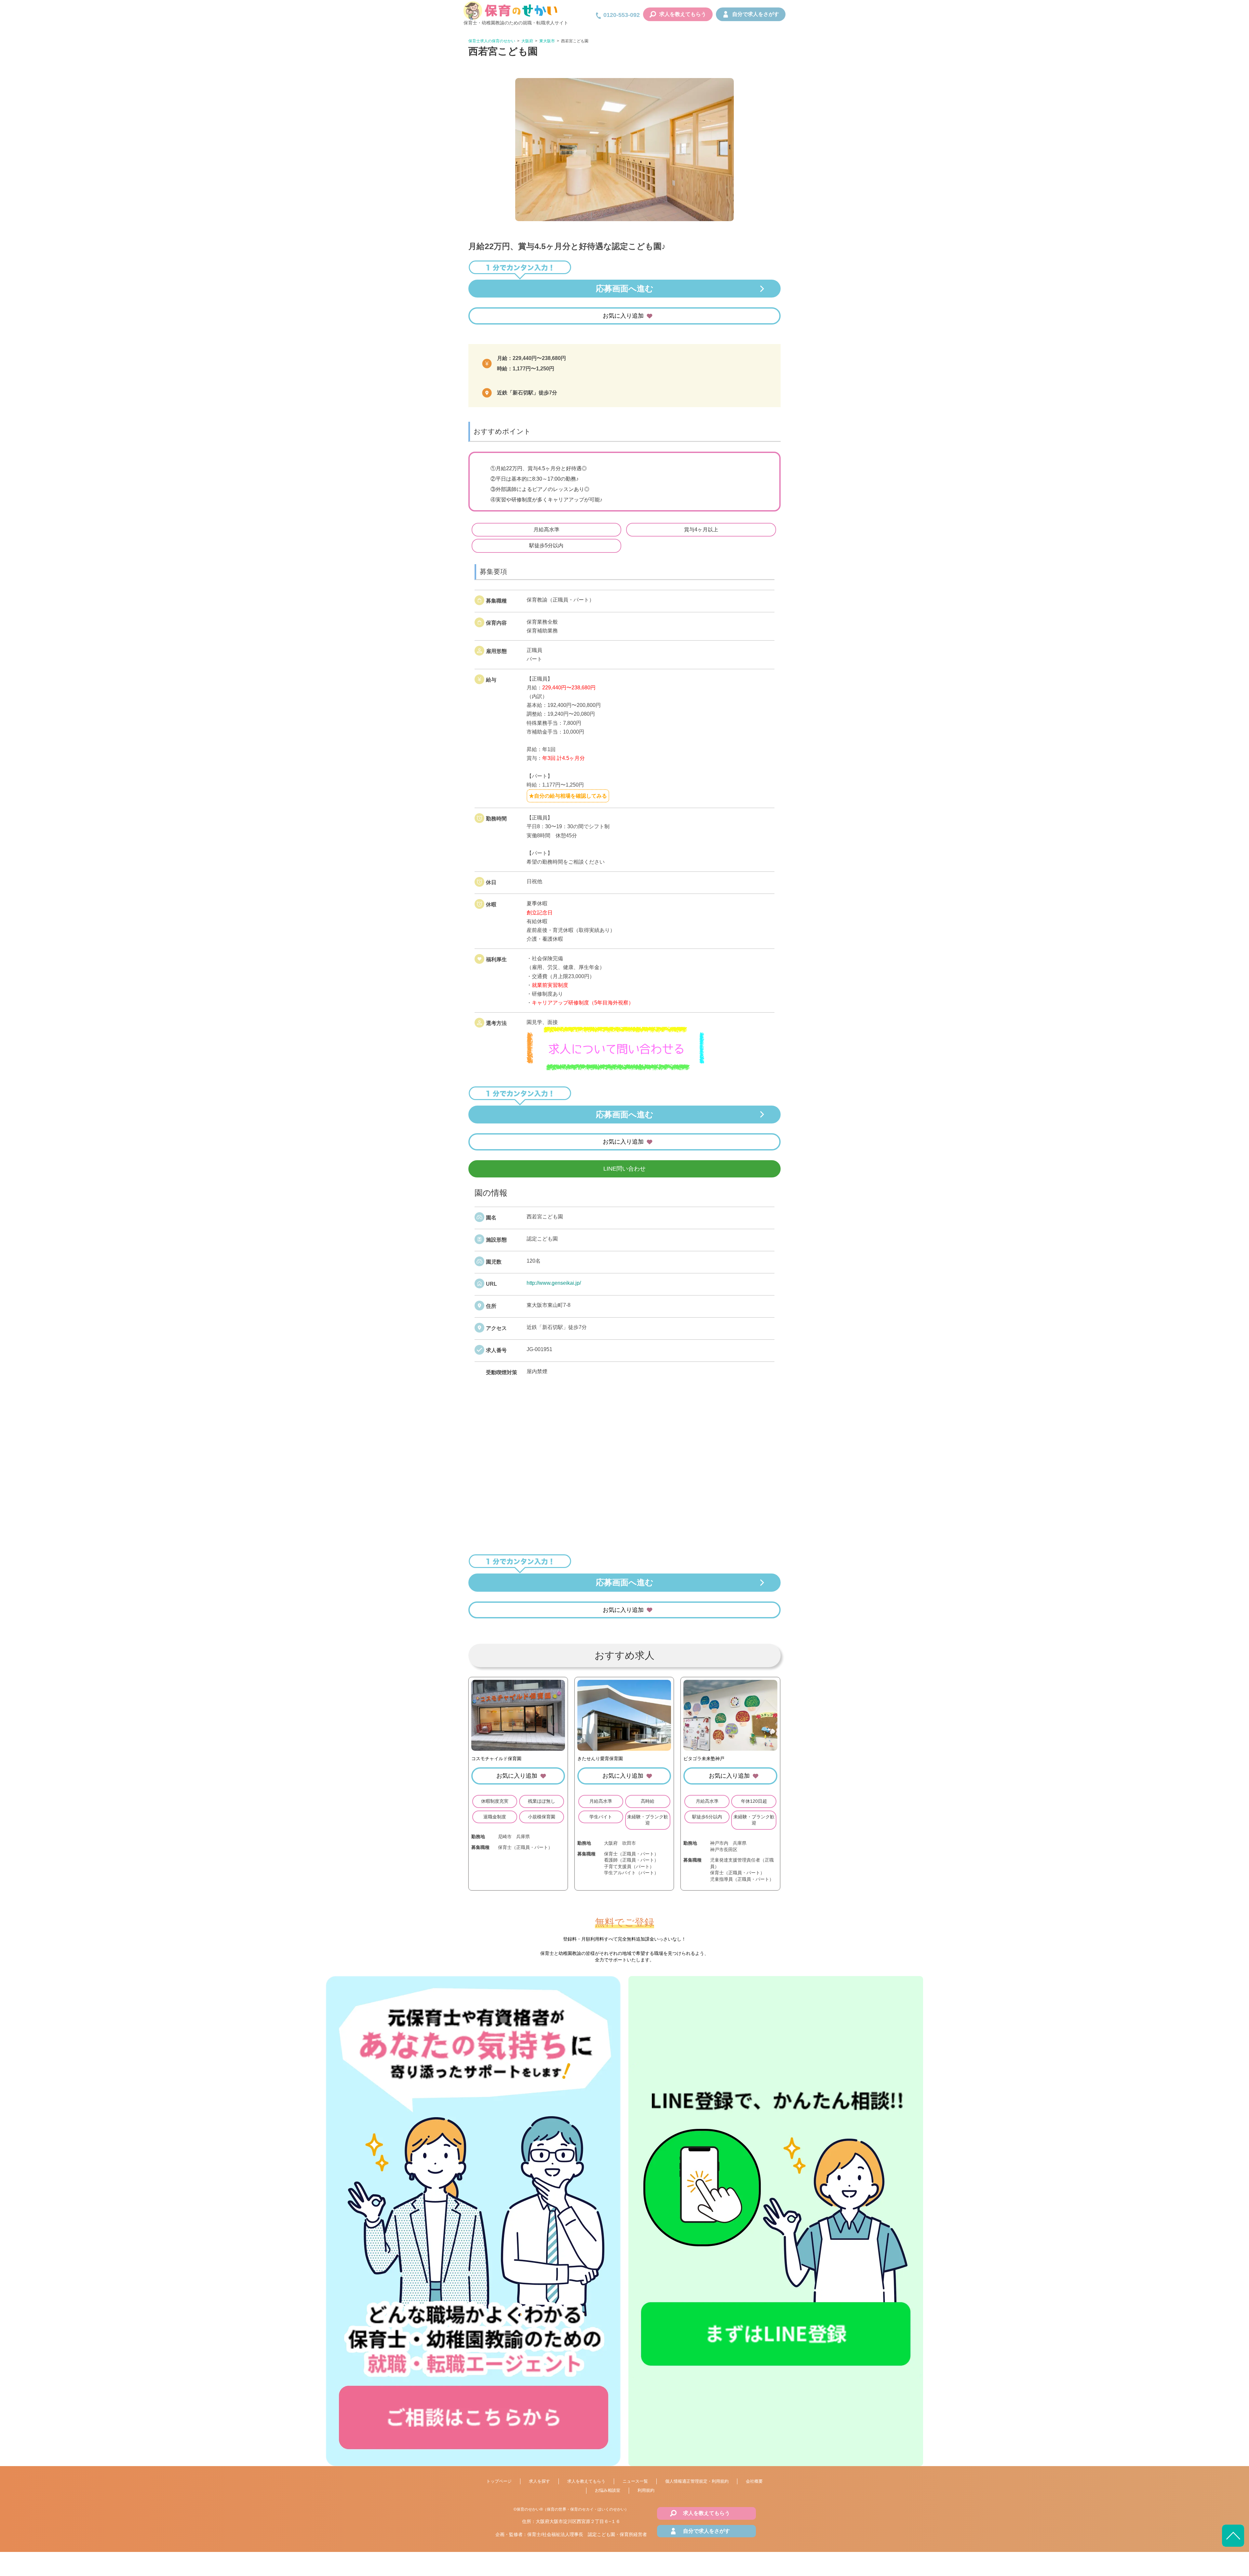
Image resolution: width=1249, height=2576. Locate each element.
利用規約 (646, 2490)
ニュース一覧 (635, 2481)
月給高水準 (546, 530)
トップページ (499, 2481)
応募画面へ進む (625, 288)
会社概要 (754, 2481)
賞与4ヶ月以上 (701, 530)
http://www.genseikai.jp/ (554, 1283)
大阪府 (527, 41)
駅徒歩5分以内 (546, 545)
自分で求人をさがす (756, 14)
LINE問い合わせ (624, 1169)
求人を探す (539, 2481)
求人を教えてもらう (683, 14)
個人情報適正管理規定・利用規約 (697, 2481)
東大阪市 (547, 41)
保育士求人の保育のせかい (492, 41)
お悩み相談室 (608, 2490)
